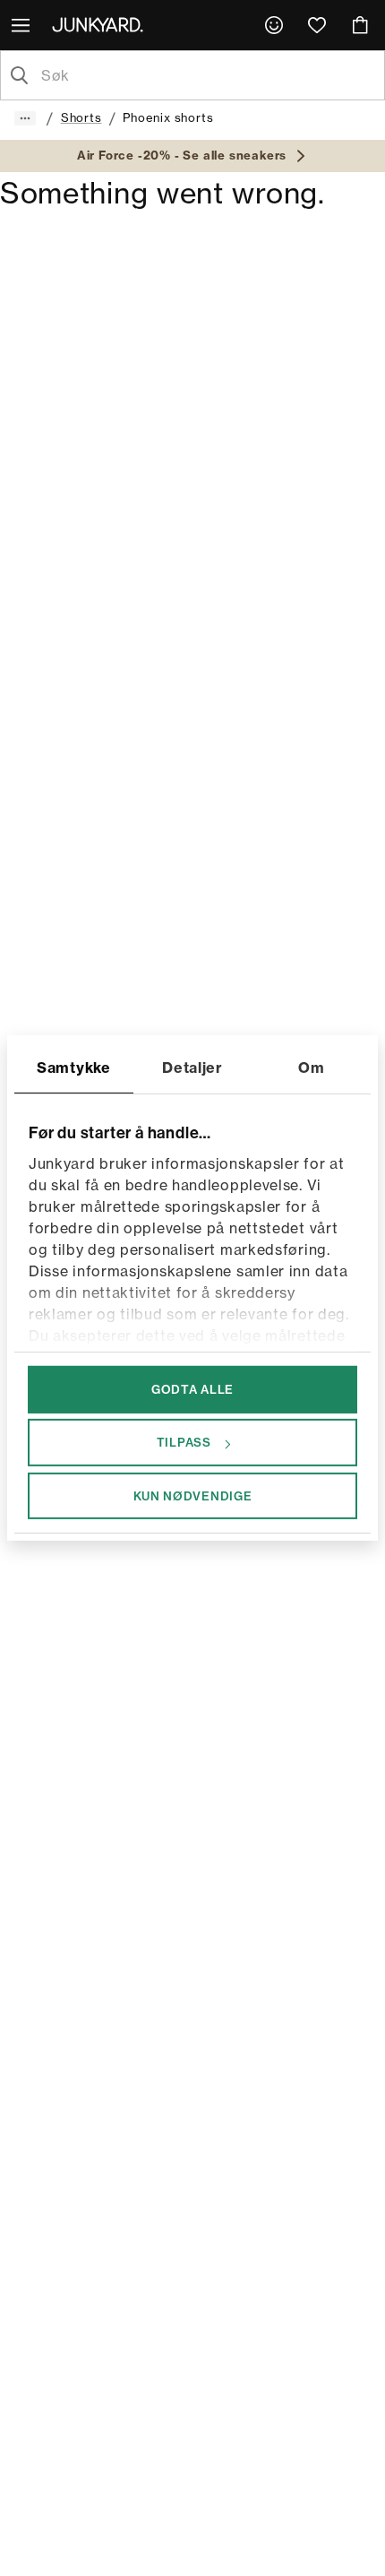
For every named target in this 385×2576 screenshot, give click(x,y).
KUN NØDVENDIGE (193, 1495)
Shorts (81, 117)
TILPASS (184, 1442)
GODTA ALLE (192, 1389)
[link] (274, 25)
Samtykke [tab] (74, 1068)
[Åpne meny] (22, 25)
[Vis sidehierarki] (25, 118)
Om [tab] (311, 1068)
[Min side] (274, 25)
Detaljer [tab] (192, 1068)
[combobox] (207, 75)
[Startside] (101, 24)
